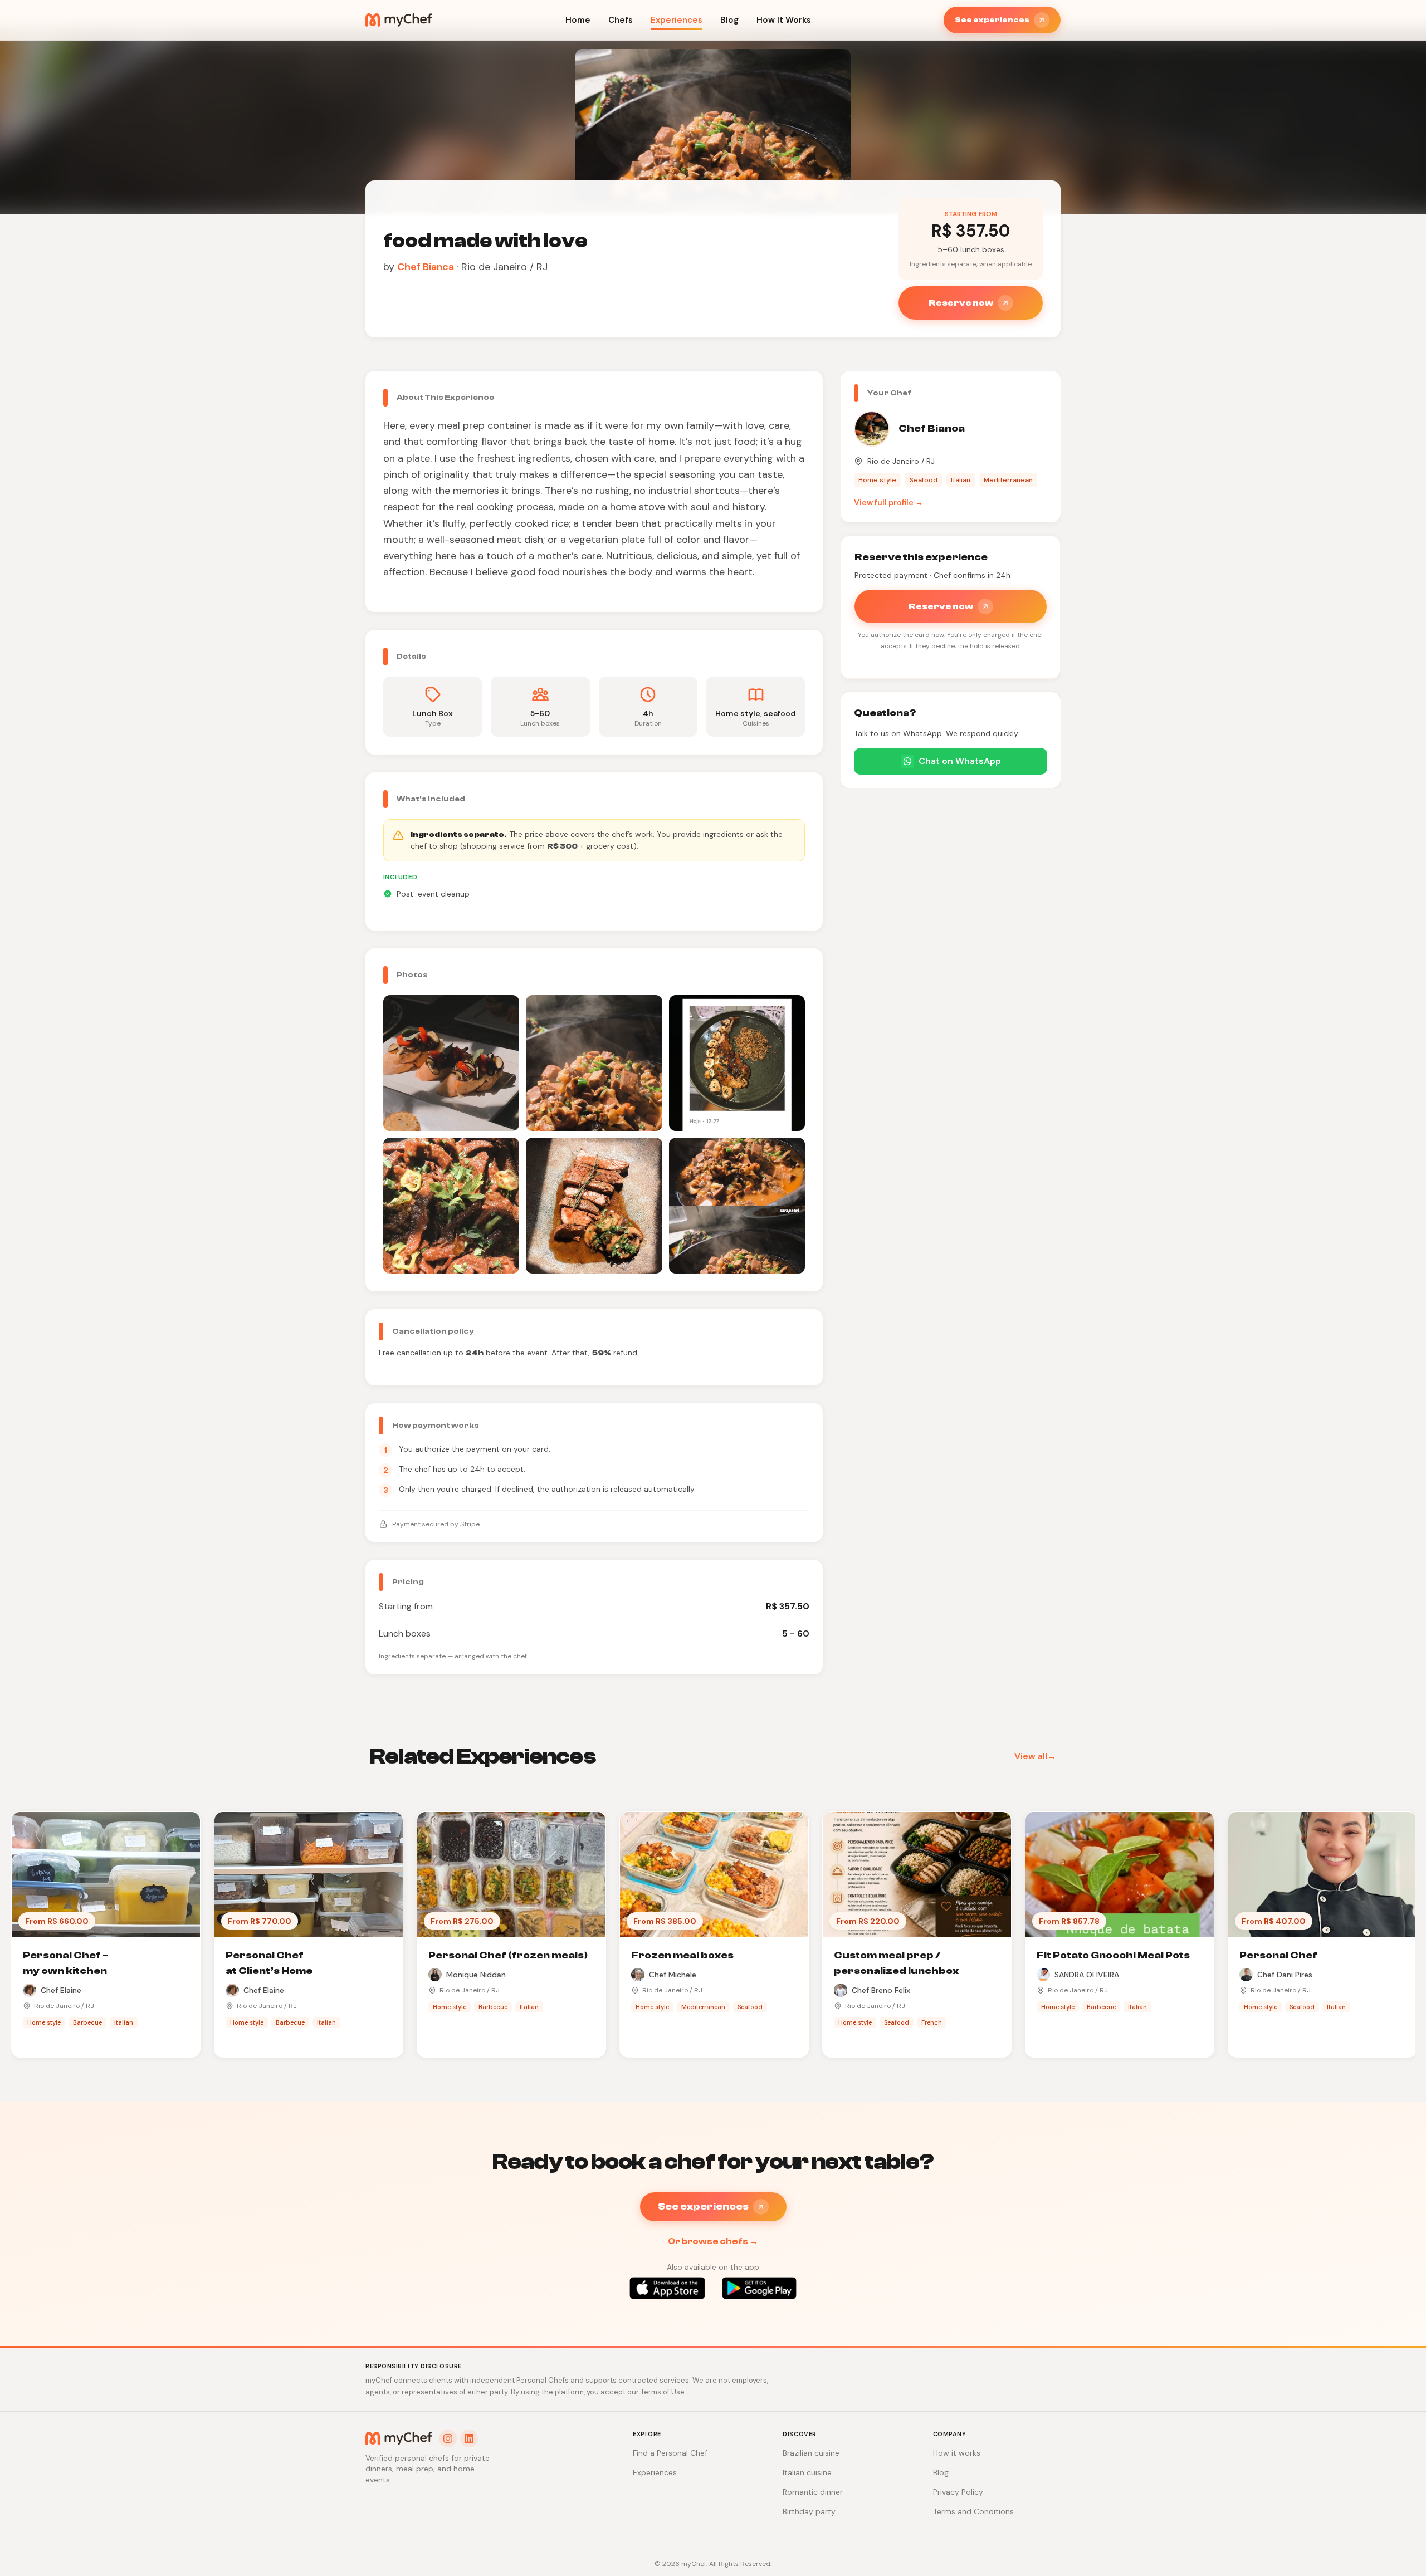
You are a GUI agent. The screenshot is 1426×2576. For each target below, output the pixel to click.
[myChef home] (399, 20)
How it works (957, 2453)
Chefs (621, 20)
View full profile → (888, 502)
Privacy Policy (958, 2492)
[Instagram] (448, 2438)
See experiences (992, 20)
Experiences (677, 20)
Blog (729, 20)
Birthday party (809, 2511)
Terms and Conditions (973, 2511)
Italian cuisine (807, 2472)
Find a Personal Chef (670, 2453)
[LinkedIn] (469, 2438)
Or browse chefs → (713, 2241)
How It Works (784, 20)
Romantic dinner (813, 2492)
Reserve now (961, 303)
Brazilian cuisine (811, 2453)
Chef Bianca (426, 267)
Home (578, 20)
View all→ (1035, 1756)
